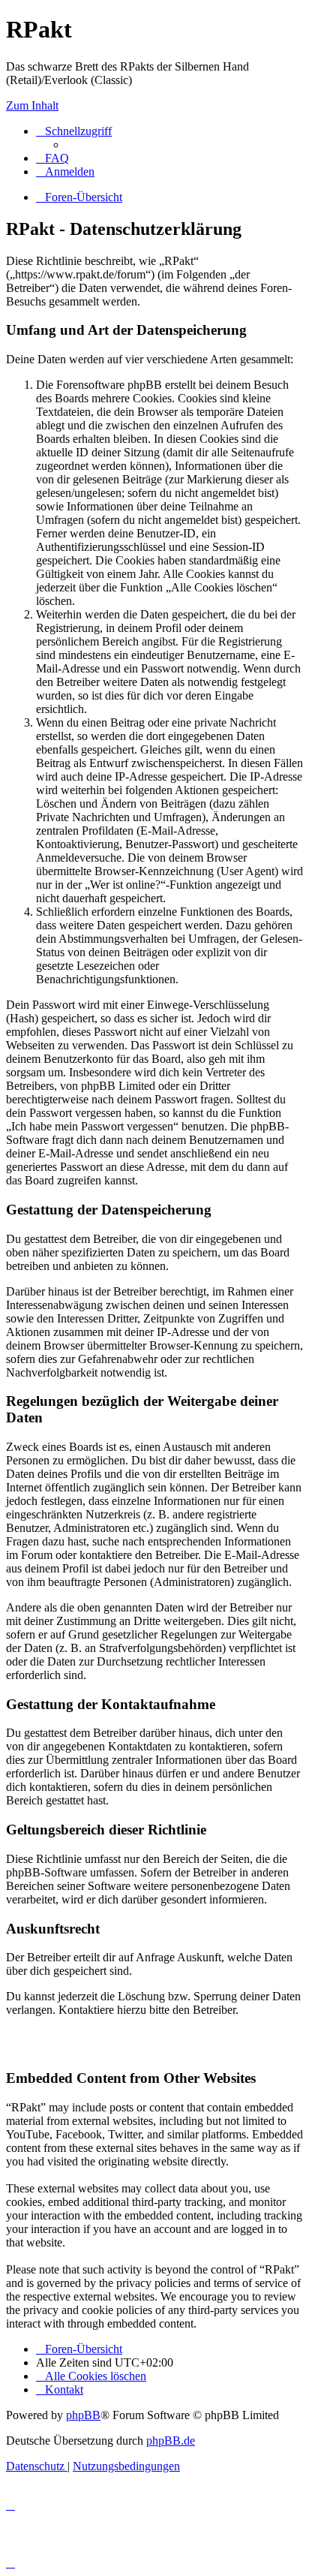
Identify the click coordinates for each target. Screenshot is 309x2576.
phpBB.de (171, 2441)
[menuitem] (52, 158)
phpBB (83, 2415)
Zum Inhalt (32, 105)
